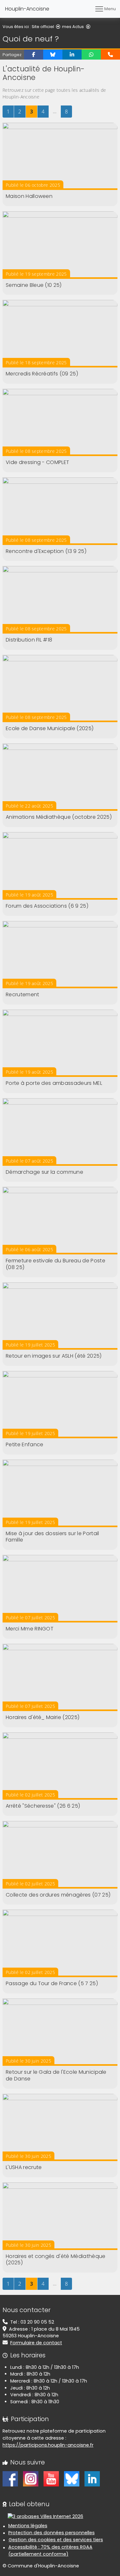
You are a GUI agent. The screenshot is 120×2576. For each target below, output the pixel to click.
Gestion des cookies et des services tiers (56, 2540)
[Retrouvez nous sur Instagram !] (31, 2478)
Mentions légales (28, 2526)
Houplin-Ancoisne (27, 9)
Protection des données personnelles (52, 2533)
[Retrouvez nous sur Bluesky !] (72, 2478)
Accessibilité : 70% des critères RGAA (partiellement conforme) (50, 2551)
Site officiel (43, 27)
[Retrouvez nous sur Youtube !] (51, 2478)
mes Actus (73, 27)
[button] (34, 54)
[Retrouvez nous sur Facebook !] (10, 2478)
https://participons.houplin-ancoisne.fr (48, 2445)
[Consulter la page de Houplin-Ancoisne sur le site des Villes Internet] (45, 2516)
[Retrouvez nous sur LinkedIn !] (92, 2478)
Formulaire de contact (36, 2343)
